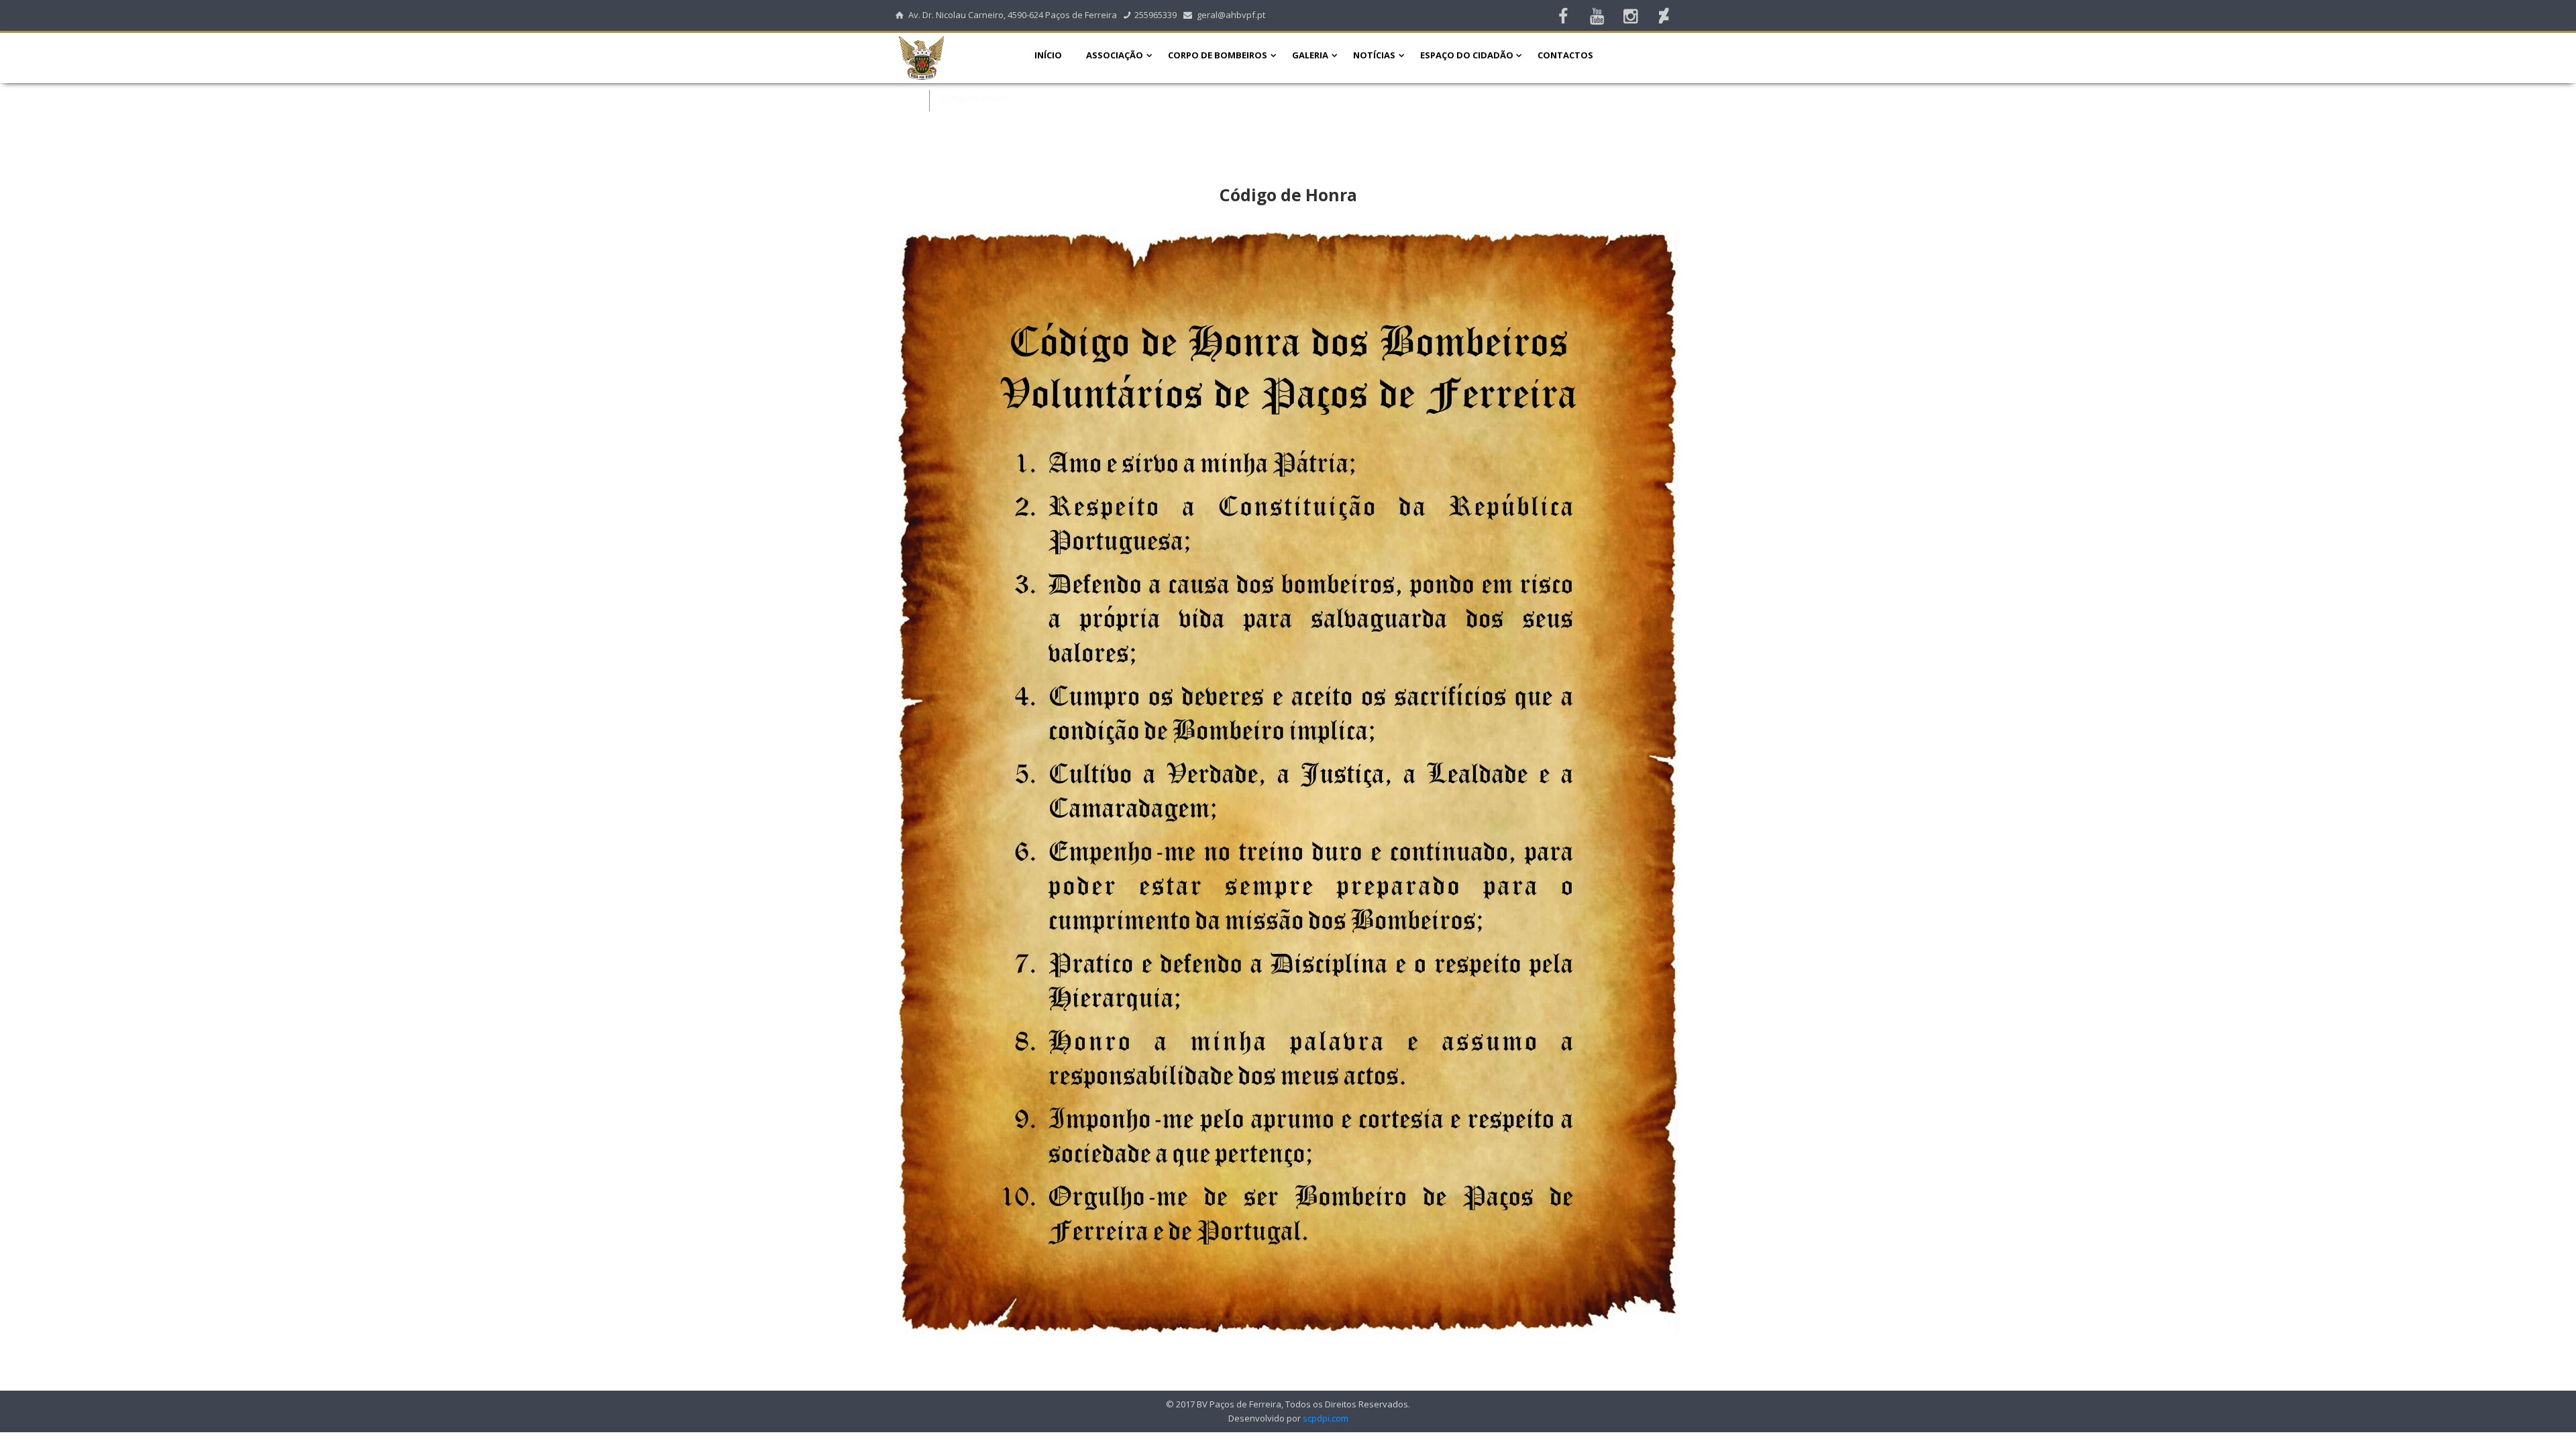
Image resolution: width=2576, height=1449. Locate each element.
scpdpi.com (1326, 1418)
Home (908, 98)
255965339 (1156, 15)
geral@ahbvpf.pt (1231, 15)
